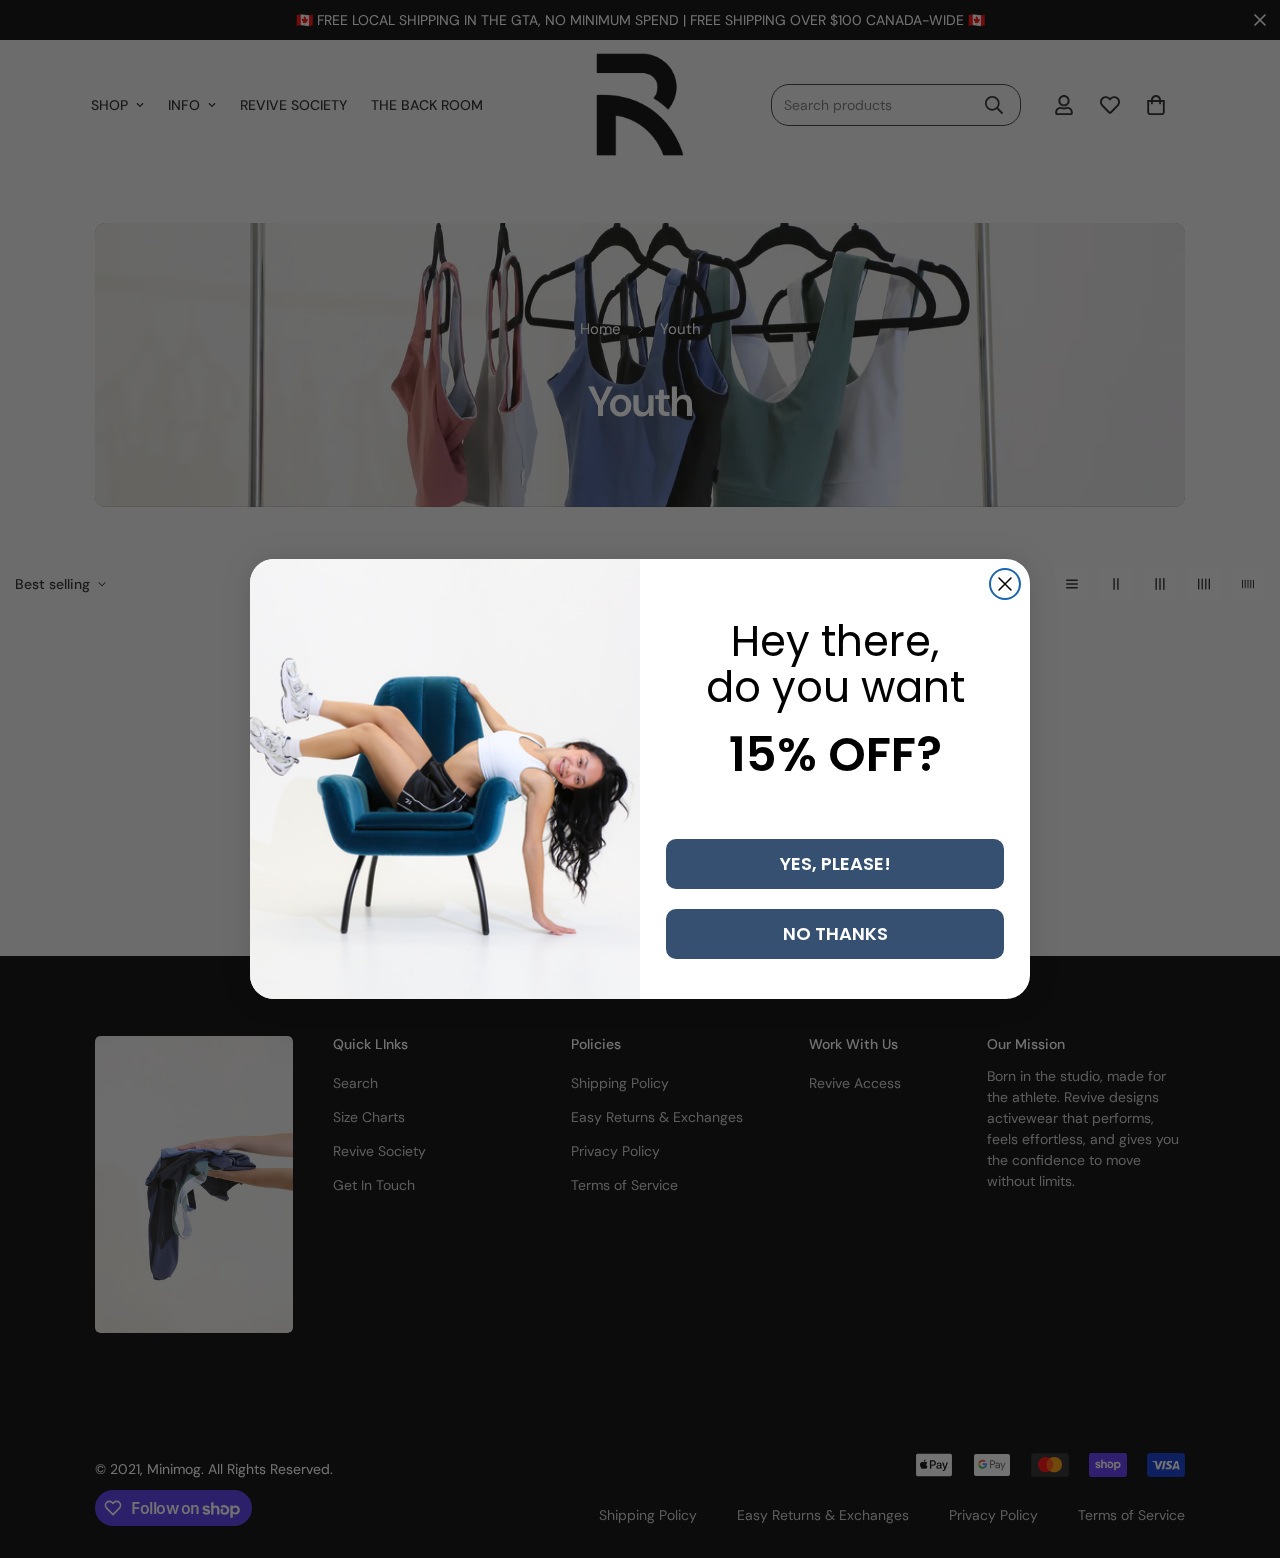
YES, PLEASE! (835, 863)
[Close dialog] (1005, 584)
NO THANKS (835, 933)
